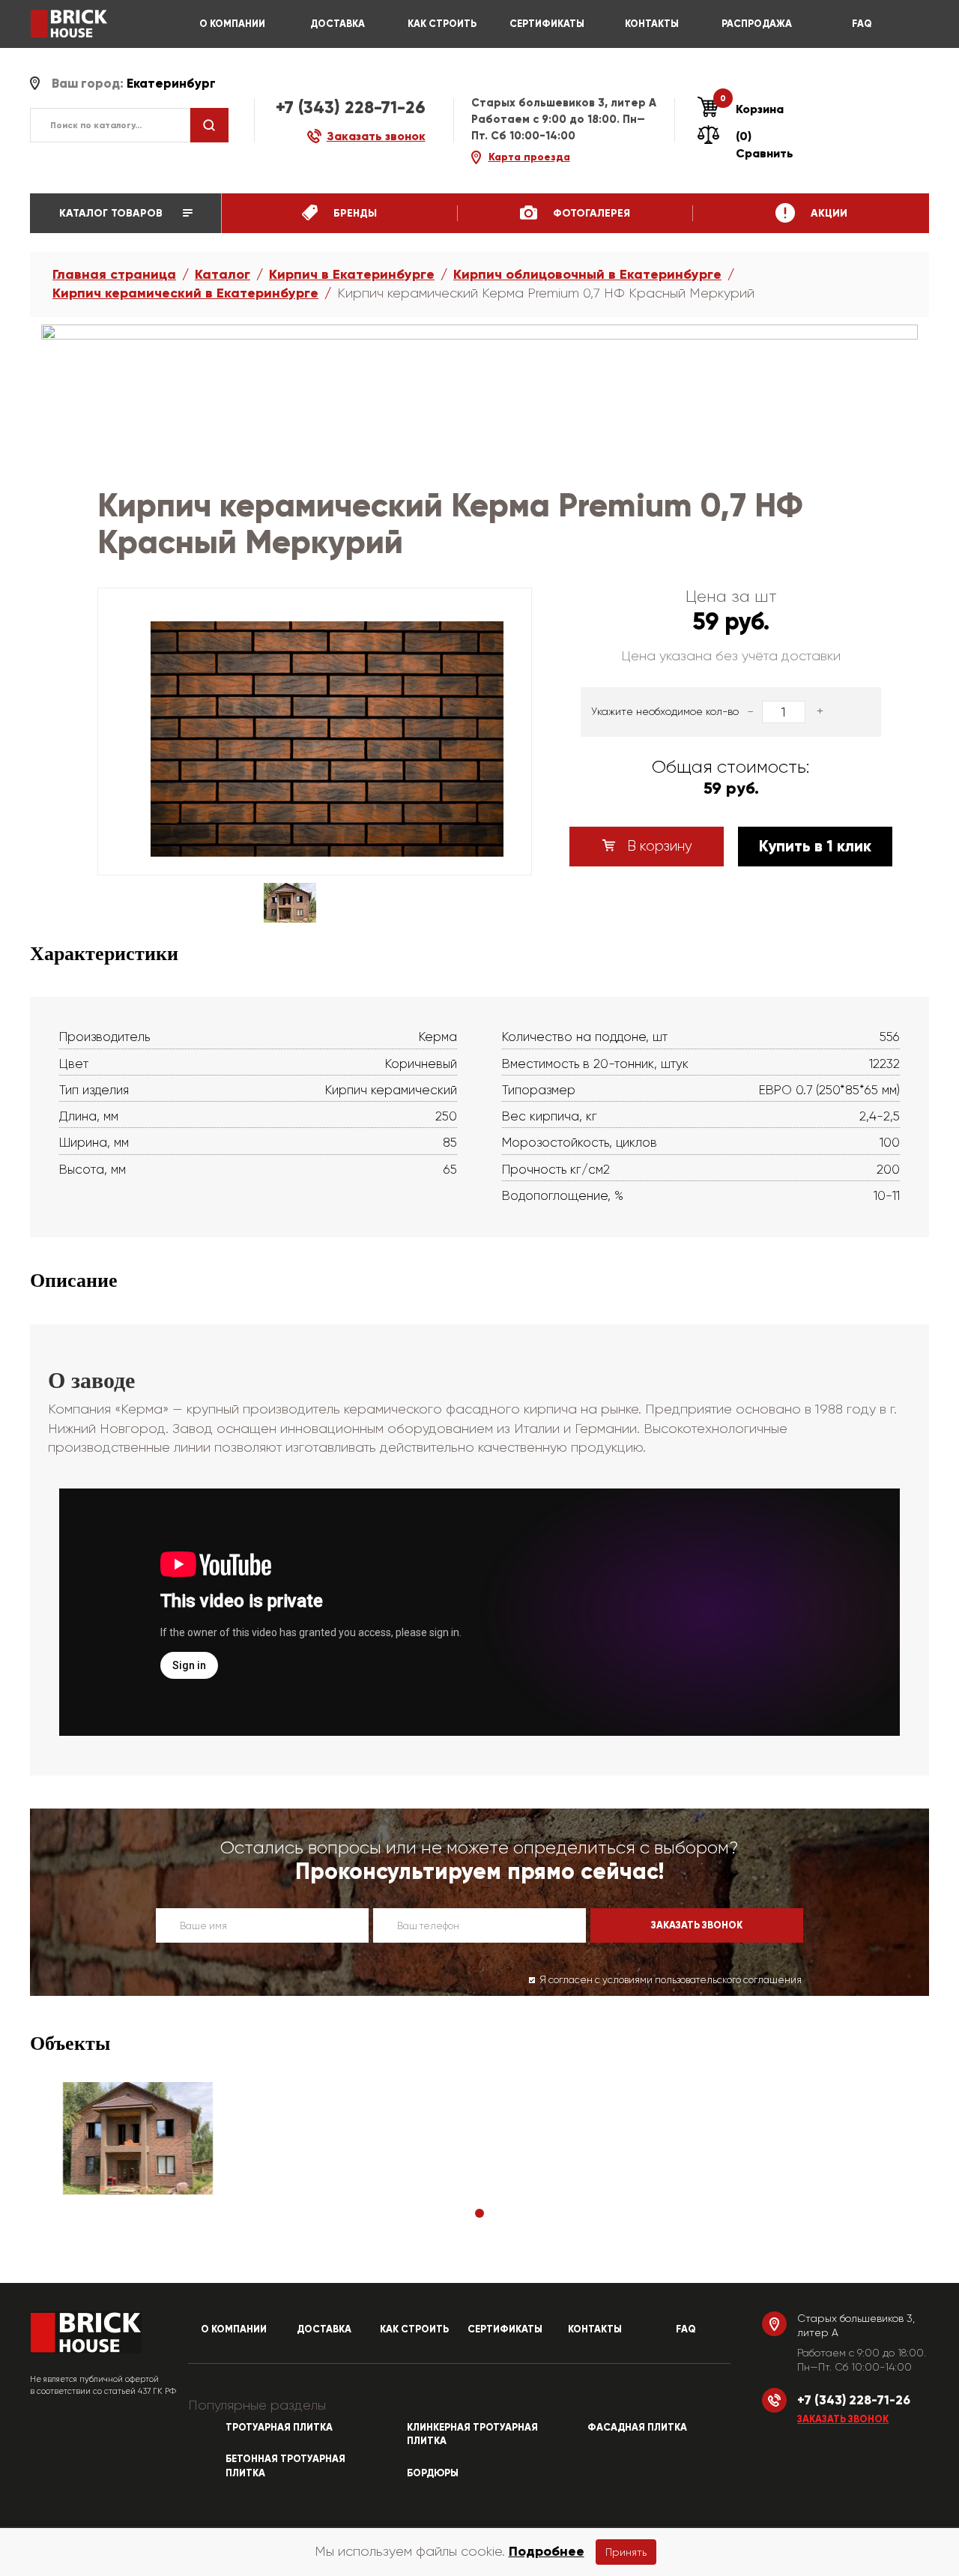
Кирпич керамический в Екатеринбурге (185, 293)
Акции (828, 213)
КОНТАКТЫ (652, 24)
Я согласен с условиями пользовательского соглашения (671, 1980)
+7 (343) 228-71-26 (351, 107)
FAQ (862, 24)
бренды (354, 213)
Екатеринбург (171, 84)
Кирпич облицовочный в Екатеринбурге (587, 274)
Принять (626, 2552)
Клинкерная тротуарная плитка (472, 2435)
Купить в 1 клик (815, 846)
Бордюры (433, 2473)
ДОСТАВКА (338, 24)
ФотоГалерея (590, 213)
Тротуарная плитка (279, 2428)
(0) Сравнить (765, 145)
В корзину (658, 846)
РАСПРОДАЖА (757, 24)
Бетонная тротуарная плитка (285, 2466)
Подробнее (547, 2551)
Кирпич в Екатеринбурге (352, 274)
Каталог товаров (112, 213)
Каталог (223, 274)
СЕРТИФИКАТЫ (547, 24)
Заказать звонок (843, 2419)
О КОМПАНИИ (232, 24)
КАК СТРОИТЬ (442, 24)
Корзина (752, 109)
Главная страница (114, 274)
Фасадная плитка (637, 2428)
